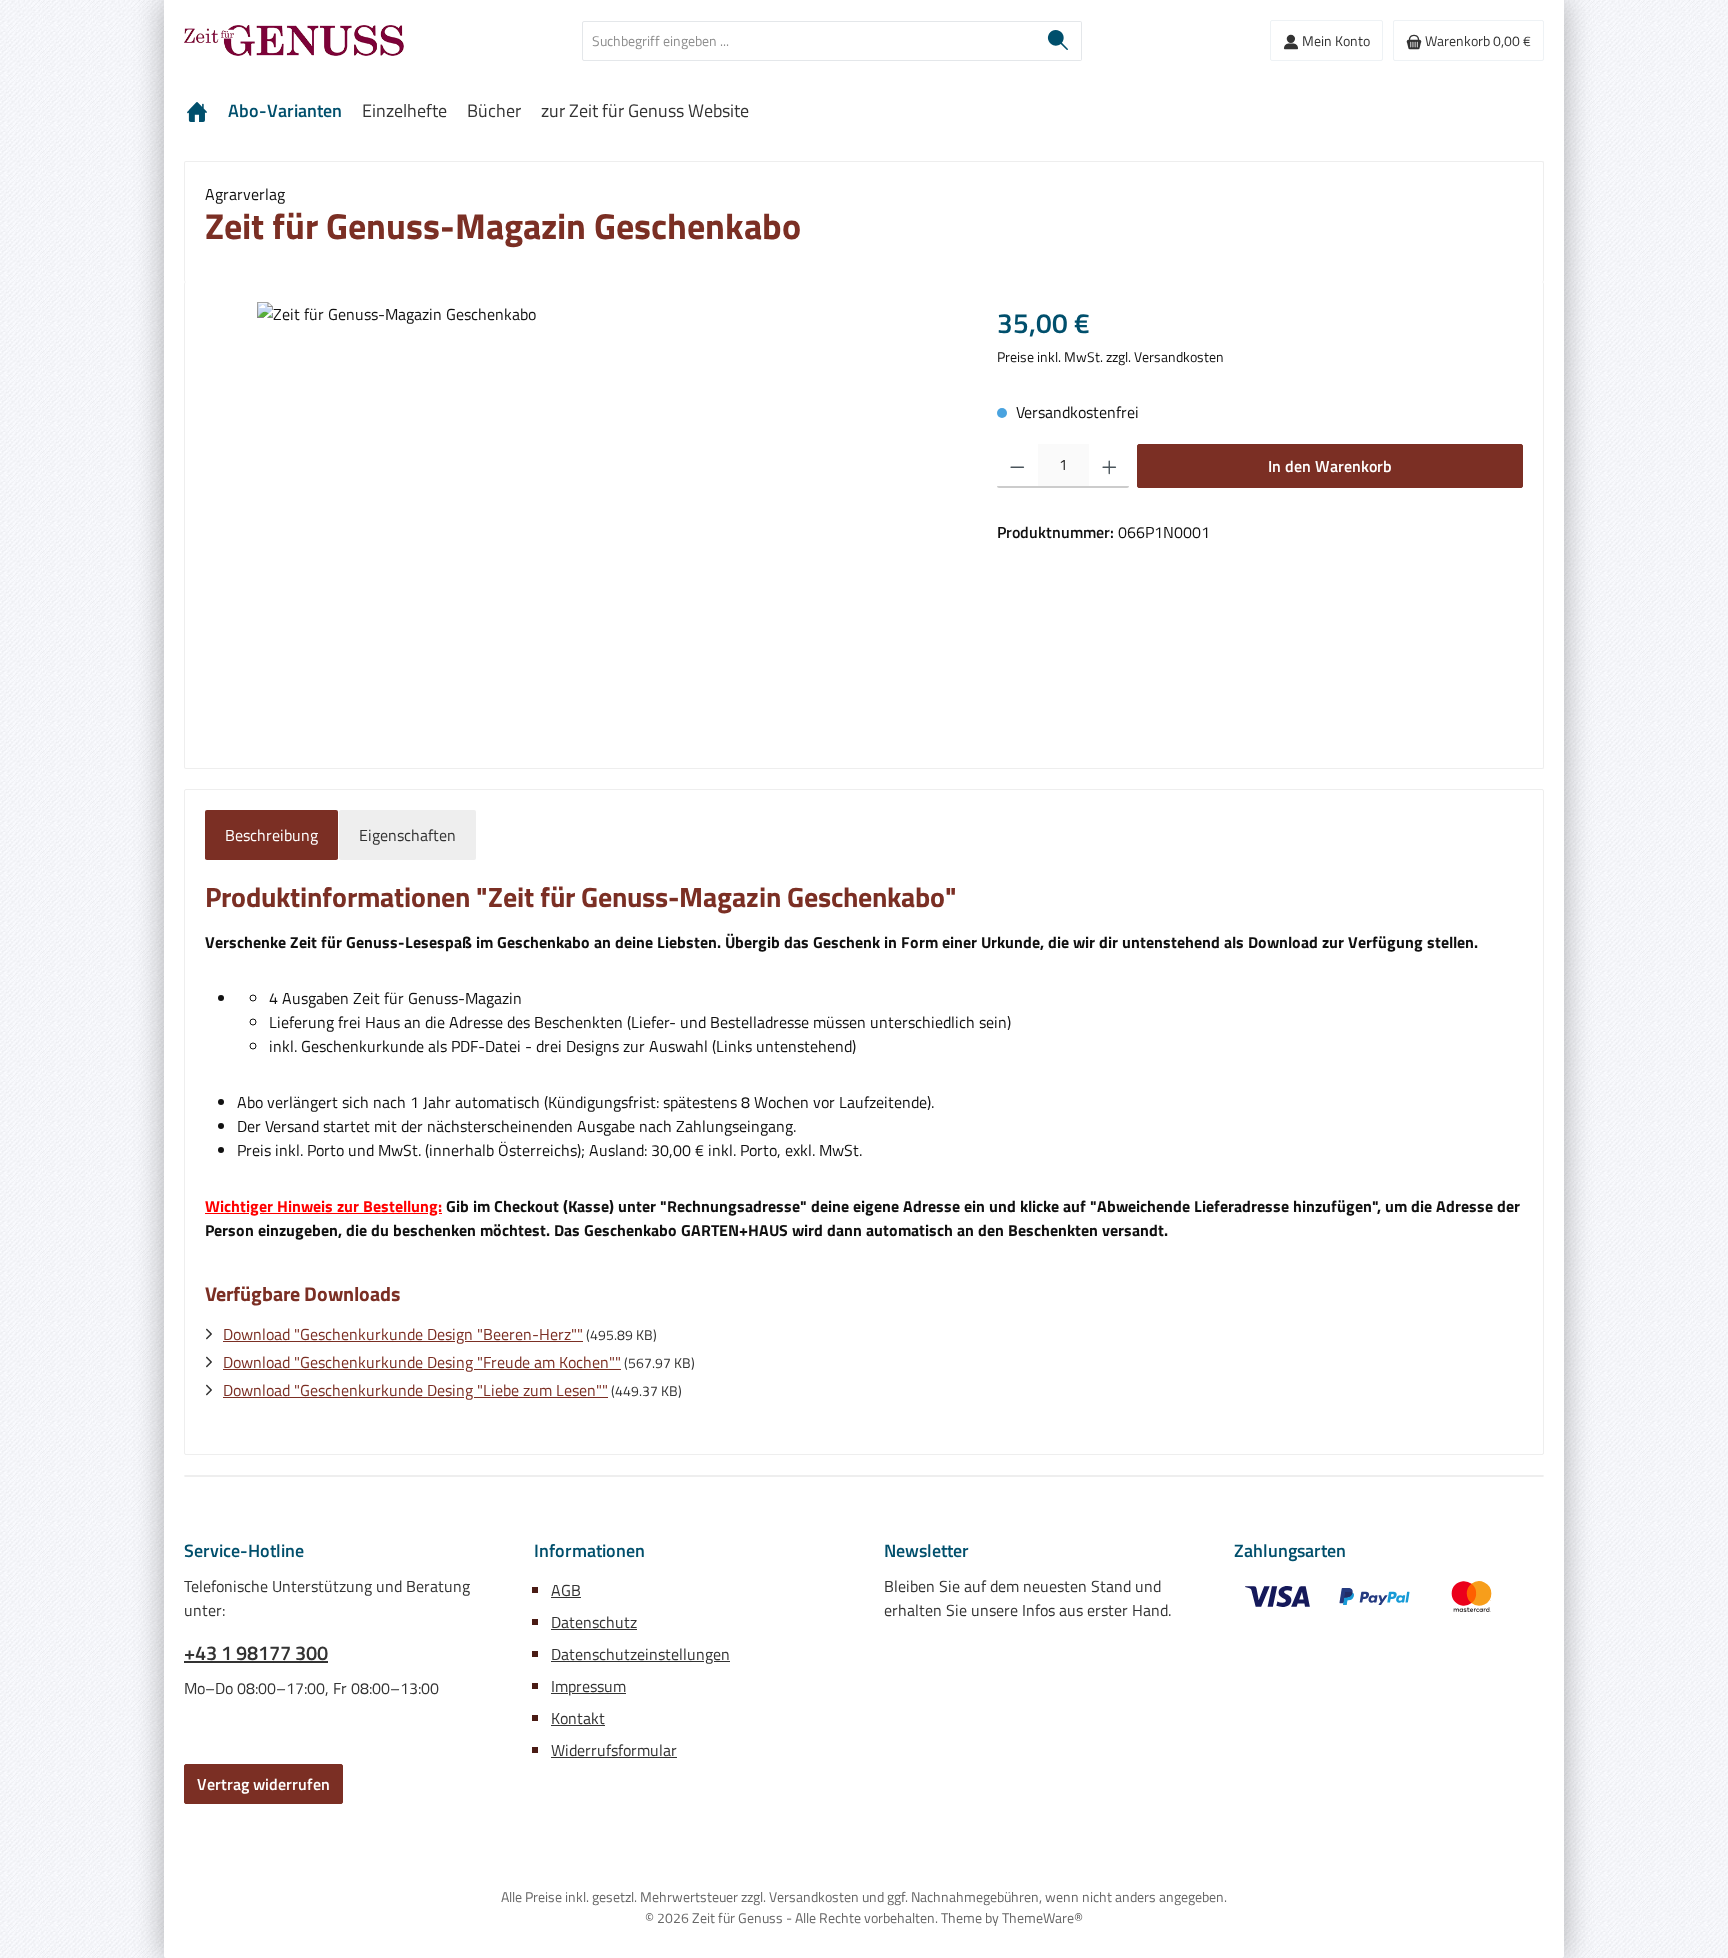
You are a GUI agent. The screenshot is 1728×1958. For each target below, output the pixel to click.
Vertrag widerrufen (263, 1784)
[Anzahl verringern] (1017, 466)
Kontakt (578, 1718)
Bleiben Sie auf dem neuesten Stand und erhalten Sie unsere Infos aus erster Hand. (1027, 1598)
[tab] (271, 835)
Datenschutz (594, 1622)
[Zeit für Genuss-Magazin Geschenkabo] (581, 517)
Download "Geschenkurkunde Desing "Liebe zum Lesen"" (415, 1390)
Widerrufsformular (614, 1750)
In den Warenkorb (1330, 466)
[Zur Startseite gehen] (294, 40)
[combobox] (809, 41)
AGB (566, 1590)
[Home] (197, 111)
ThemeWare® (1042, 1917)
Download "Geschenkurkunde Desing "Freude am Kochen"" (422, 1362)
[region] (581, 517)
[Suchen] (1058, 41)
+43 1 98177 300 (256, 1653)
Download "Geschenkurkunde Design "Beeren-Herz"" (403, 1334)
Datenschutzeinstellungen (640, 1654)
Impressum (588, 1686)
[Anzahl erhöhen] (1109, 466)
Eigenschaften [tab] (407, 835)
